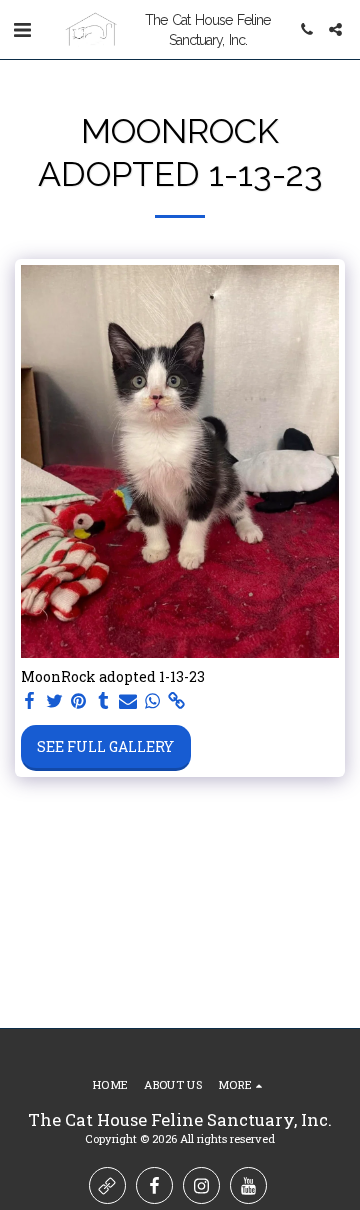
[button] (22, 29)
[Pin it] (79, 701)
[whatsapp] (153, 701)
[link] (177, 701)
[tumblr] (104, 701)
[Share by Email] (128, 701)
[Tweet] (55, 701)
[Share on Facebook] (30, 701)
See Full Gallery (105, 746)
